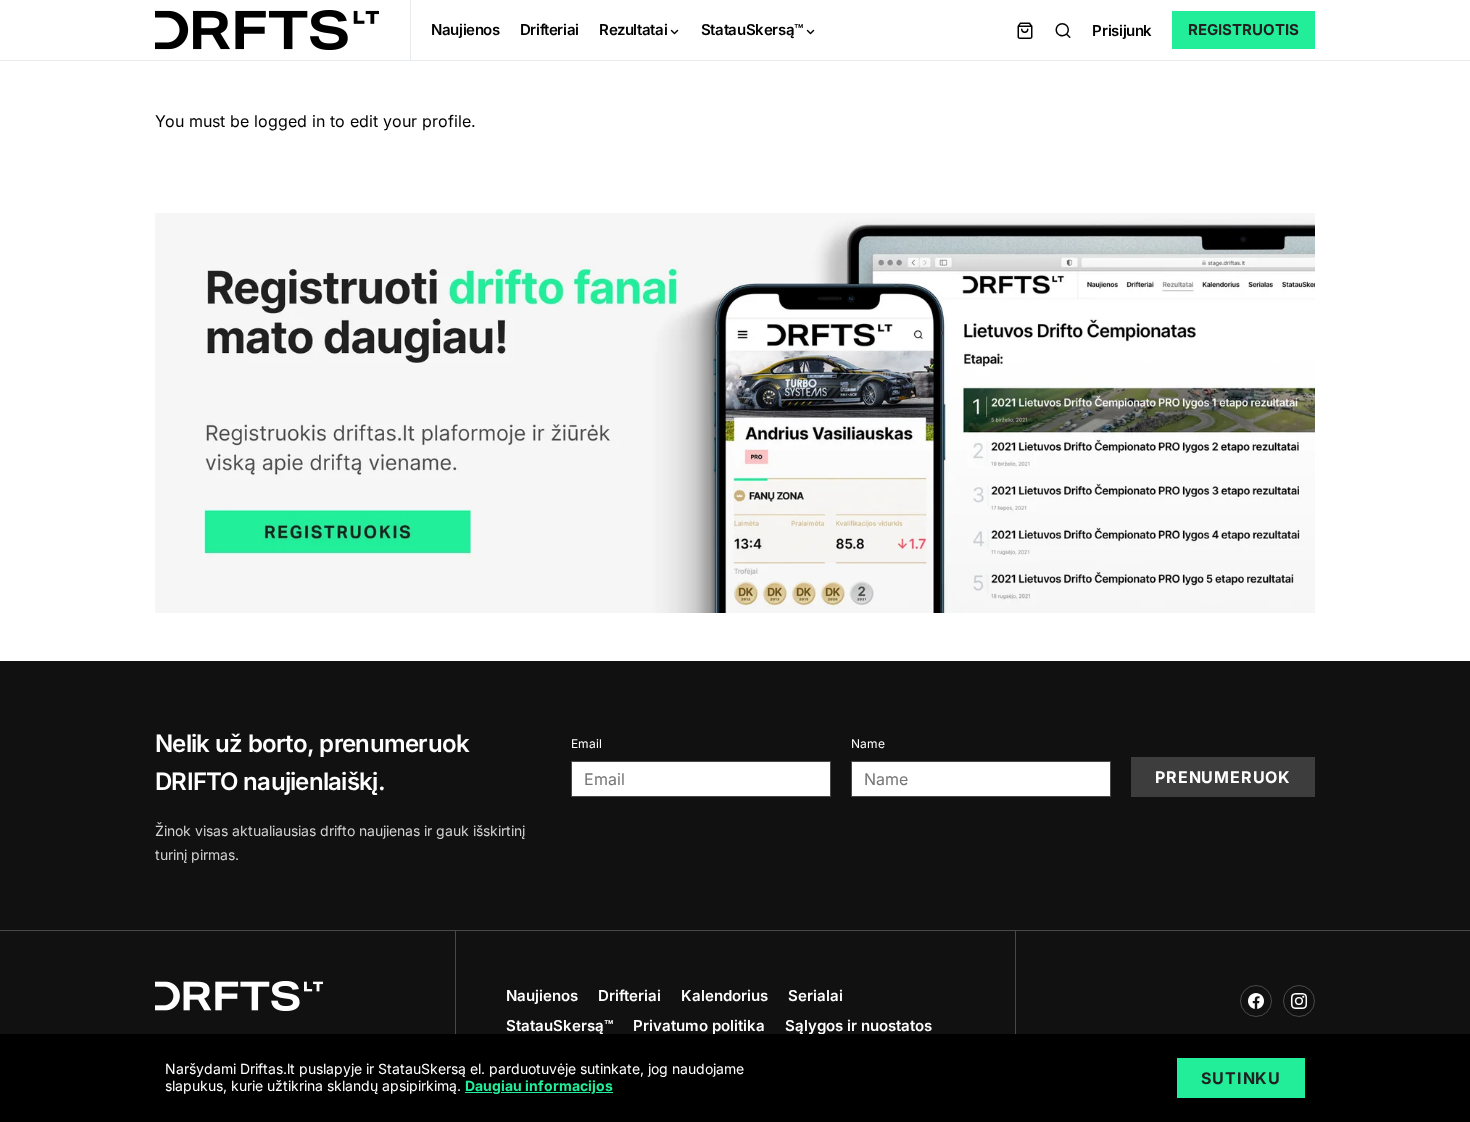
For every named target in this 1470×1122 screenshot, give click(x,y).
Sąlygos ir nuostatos (858, 1025)
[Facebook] (1256, 1001)
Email (586, 743)
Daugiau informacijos (539, 1085)
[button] (1063, 30)
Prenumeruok (1223, 777)
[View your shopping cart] (1025, 30)
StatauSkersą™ (559, 1025)
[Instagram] (1299, 1001)
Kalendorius (724, 995)
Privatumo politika (699, 1025)
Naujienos (542, 995)
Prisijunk (1122, 30)
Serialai (815, 995)
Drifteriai (629, 995)
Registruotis (1243, 29)
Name (868, 743)
